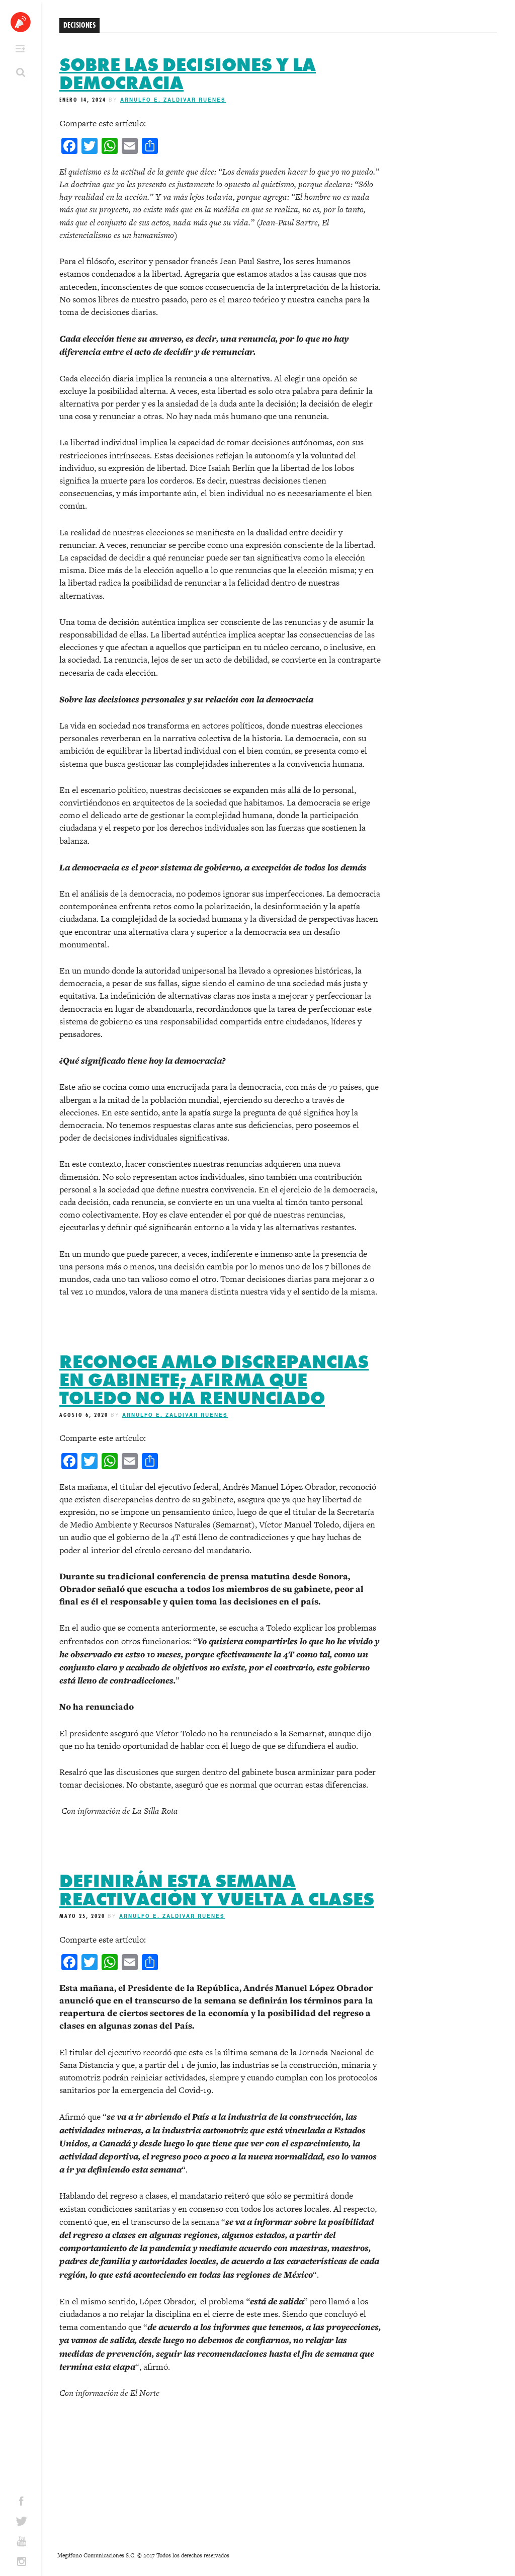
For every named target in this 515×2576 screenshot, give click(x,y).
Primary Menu (20, 49)
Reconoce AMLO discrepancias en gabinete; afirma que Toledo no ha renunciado (214, 1380)
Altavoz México (21, 22)
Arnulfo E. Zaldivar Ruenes (173, 100)
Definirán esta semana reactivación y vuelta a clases (217, 1890)
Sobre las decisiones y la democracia (188, 74)
